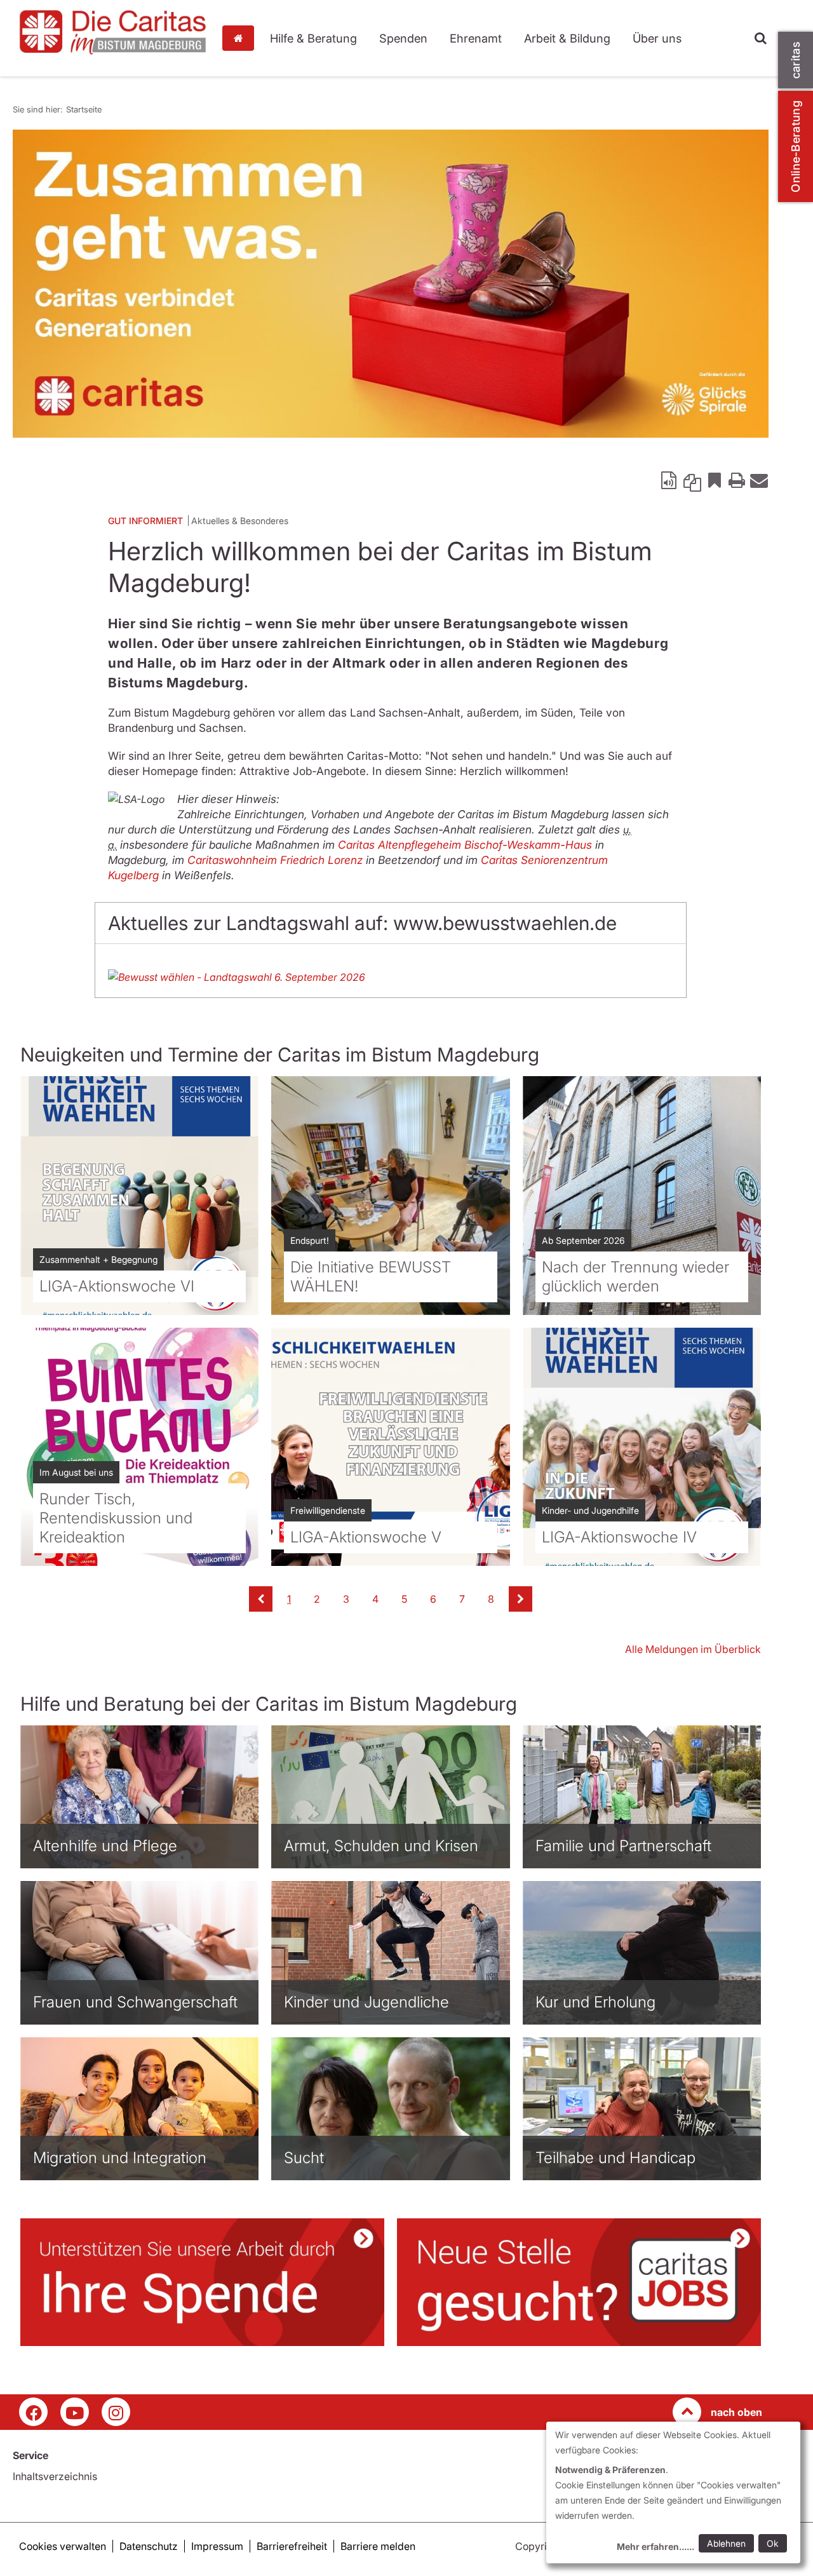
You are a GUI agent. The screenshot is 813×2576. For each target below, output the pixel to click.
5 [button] (404, 1599)
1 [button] (289, 1599)
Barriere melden (378, 2546)
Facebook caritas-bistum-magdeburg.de (33, 2412)
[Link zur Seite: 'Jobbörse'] (579, 2282)
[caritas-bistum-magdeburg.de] (113, 32)
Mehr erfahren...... (655, 2546)
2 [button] (317, 1599)
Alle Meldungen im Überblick (693, 1649)
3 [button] (346, 1599)
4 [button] (375, 1599)
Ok (773, 2543)
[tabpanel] (391, 284)
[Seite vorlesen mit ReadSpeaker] (670, 480)
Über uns (657, 38)
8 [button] (491, 1599)
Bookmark (715, 480)
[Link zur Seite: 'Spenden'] (202, 2282)
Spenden (403, 38)
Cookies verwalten (63, 2546)
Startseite (241, 38)
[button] (261, 1599)
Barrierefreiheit (292, 2546)
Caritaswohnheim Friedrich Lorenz (275, 860)
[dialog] (673, 2492)
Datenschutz (149, 2546)
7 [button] (462, 1599)
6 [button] (433, 1599)
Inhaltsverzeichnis (55, 2476)
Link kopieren (692, 480)
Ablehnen (726, 2543)
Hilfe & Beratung (313, 38)
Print (737, 480)
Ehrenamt (476, 38)
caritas (796, 60)
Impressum (217, 2546)
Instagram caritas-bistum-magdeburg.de (116, 2412)
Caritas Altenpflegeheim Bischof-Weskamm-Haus (465, 845)
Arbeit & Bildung (567, 38)
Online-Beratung (796, 146)
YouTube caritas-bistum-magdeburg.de (75, 2412)
